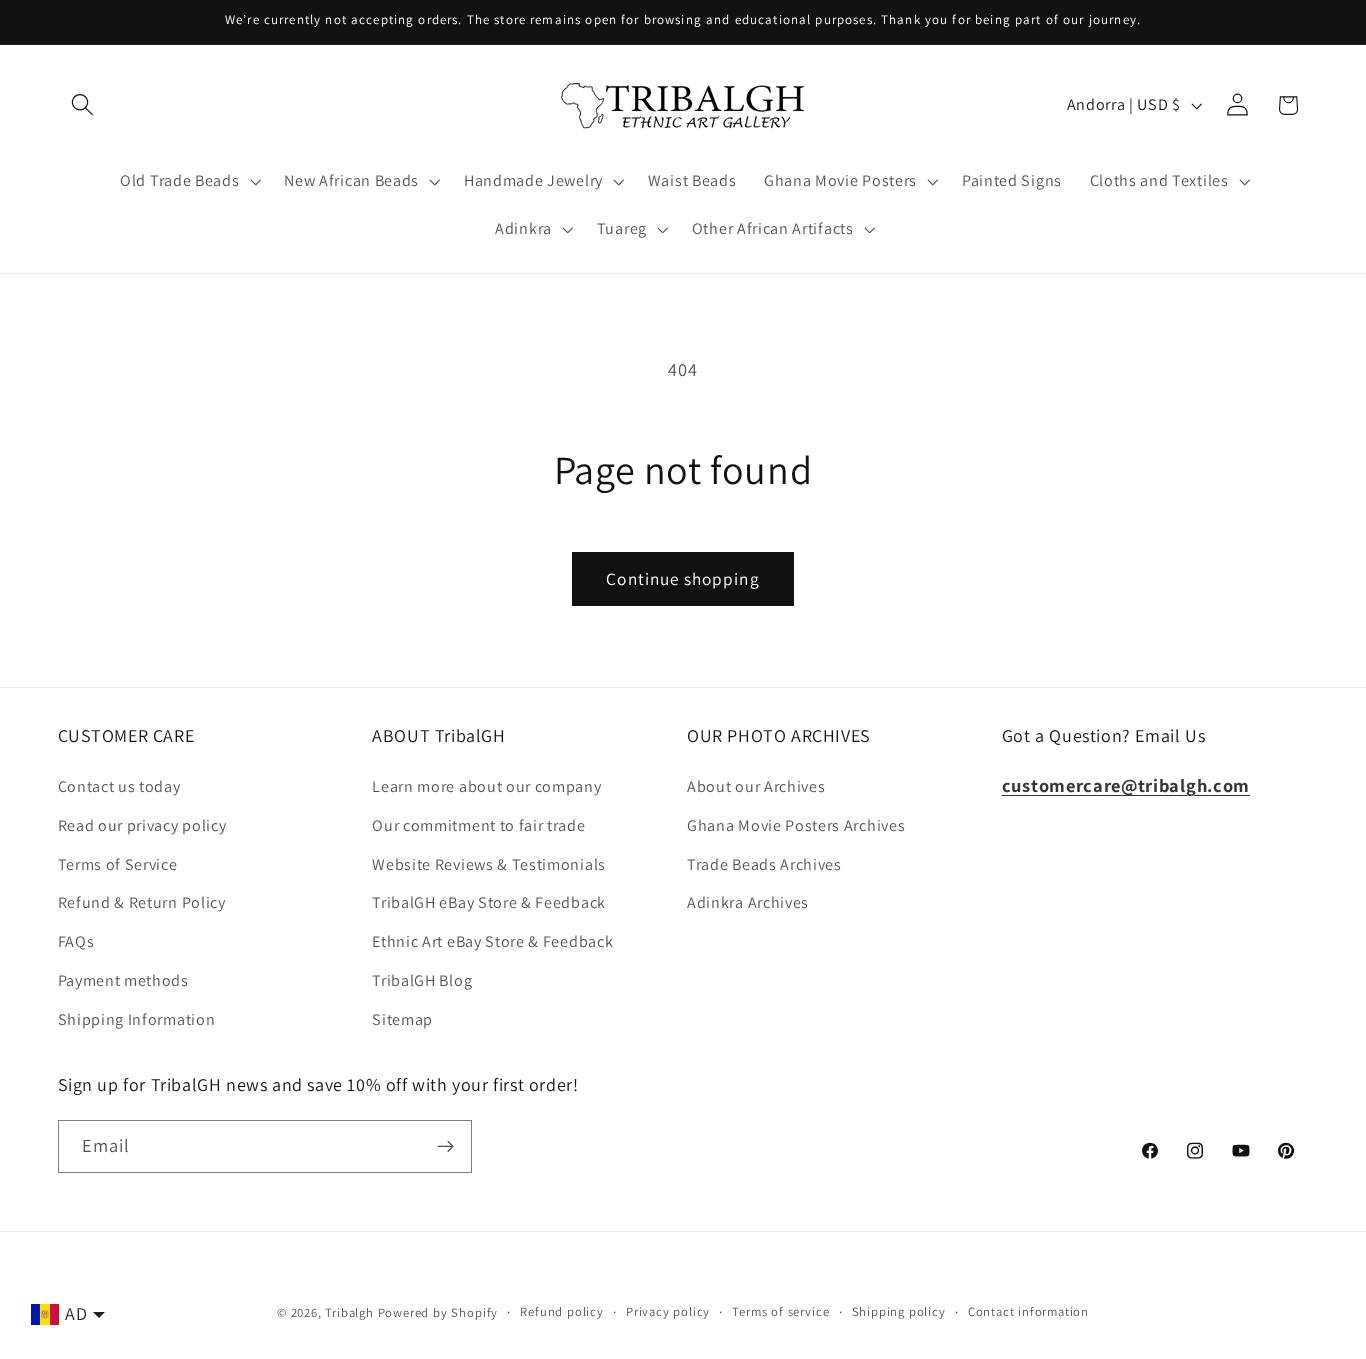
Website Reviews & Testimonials (489, 864)
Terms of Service (118, 864)
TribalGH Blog (422, 980)
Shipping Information (137, 1019)
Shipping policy (899, 1311)
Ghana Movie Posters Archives (796, 825)
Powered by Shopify (438, 1312)
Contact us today (119, 786)
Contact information (1028, 1311)
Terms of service (780, 1311)
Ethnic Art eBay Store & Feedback (492, 941)
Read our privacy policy (142, 825)
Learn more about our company (486, 786)
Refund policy (561, 1311)
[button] (83, 105)
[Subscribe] (445, 1147)
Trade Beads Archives (764, 864)
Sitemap (402, 1019)
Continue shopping (683, 578)
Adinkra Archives (748, 902)
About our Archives (756, 786)
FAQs (76, 941)
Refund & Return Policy (142, 902)
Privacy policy (668, 1311)
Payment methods (123, 980)
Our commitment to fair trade (478, 825)
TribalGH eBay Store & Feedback (489, 902)
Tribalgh (349, 1312)
